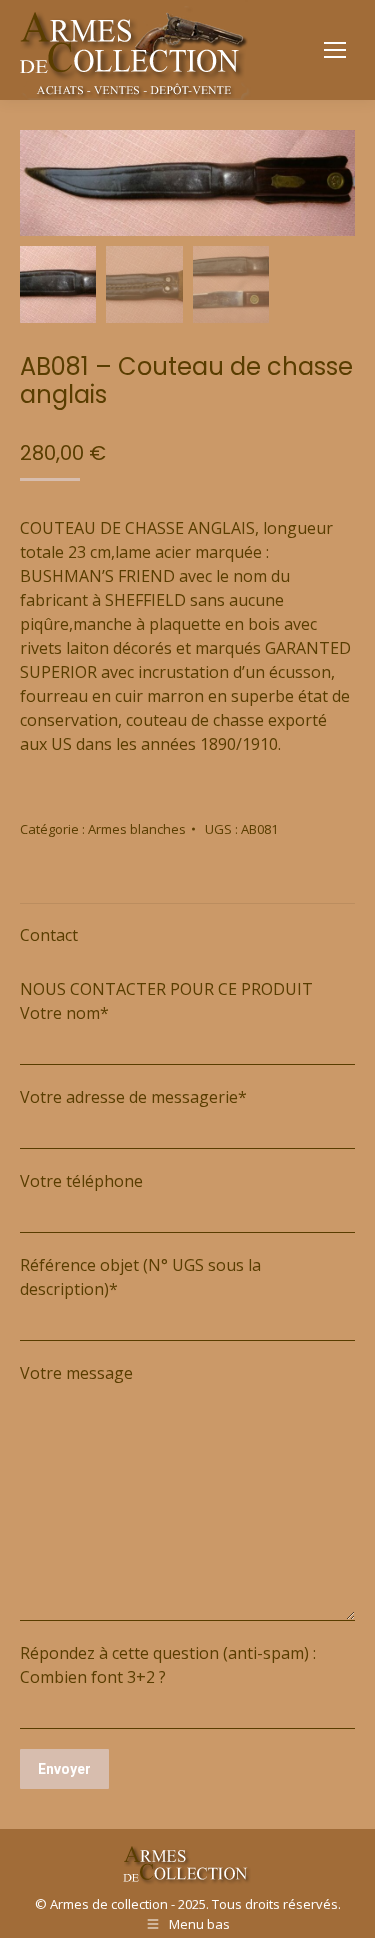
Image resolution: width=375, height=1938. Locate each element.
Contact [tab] (49, 935)
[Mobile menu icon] (335, 50)
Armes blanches (137, 829)
